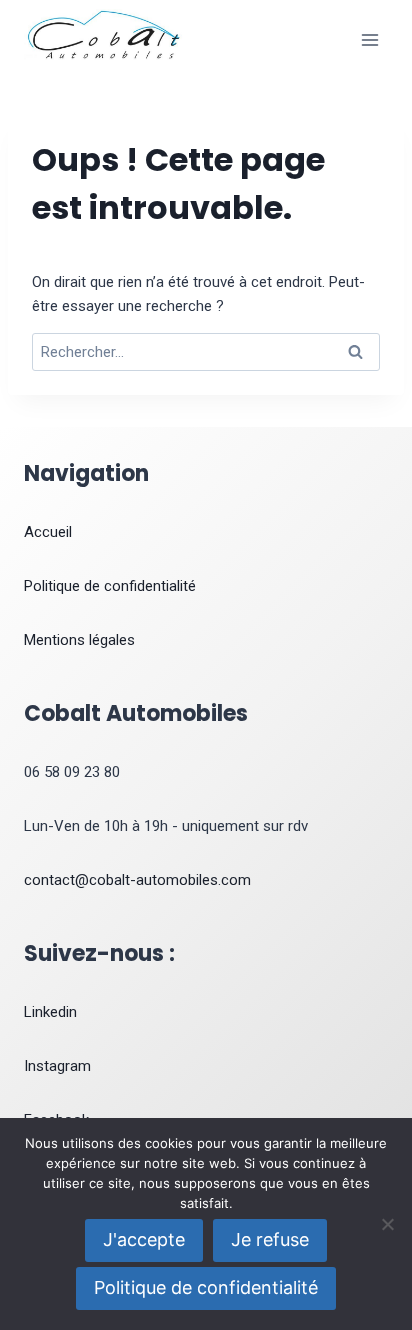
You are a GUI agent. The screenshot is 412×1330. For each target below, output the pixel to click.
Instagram (57, 1066)
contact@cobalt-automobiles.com (137, 880)
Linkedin (50, 1012)
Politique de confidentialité (110, 586)
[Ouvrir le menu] (369, 39)
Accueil (48, 532)
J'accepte (144, 1239)
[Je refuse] (387, 1224)
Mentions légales (79, 640)
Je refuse (270, 1239)
